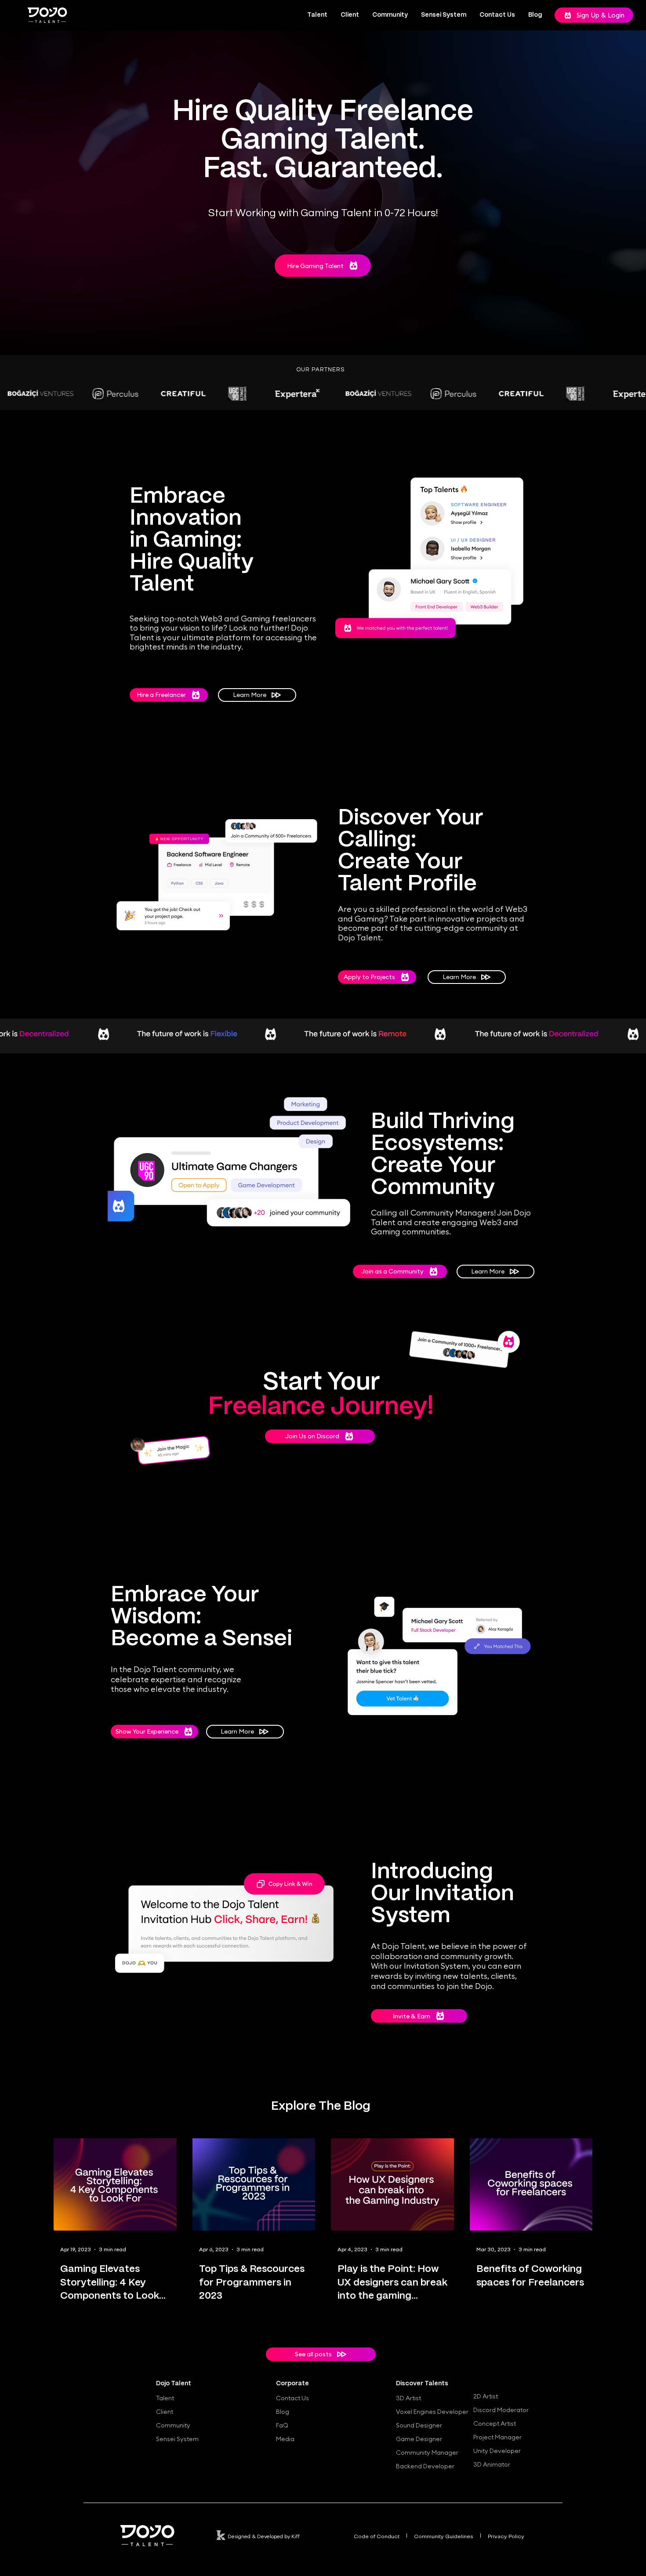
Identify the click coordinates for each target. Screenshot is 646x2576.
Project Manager (497, 2437)
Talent (165, 2398)
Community (173, 2425)
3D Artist (408, 2398)
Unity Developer (497, 2451)
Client (165, 2412)
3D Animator (492, 2464)
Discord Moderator (501, 2410)
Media (285, 2439)
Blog (283, 2412)
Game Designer (419, 2439)
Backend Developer (425, 2466)
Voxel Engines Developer (430, 2412)
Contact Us (292, 2398)
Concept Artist (495, 2424)
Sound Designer (419, 2425)
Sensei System (177, 2439)
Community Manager (427, 2453)
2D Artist (486, 2396)
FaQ (282, 2425)
